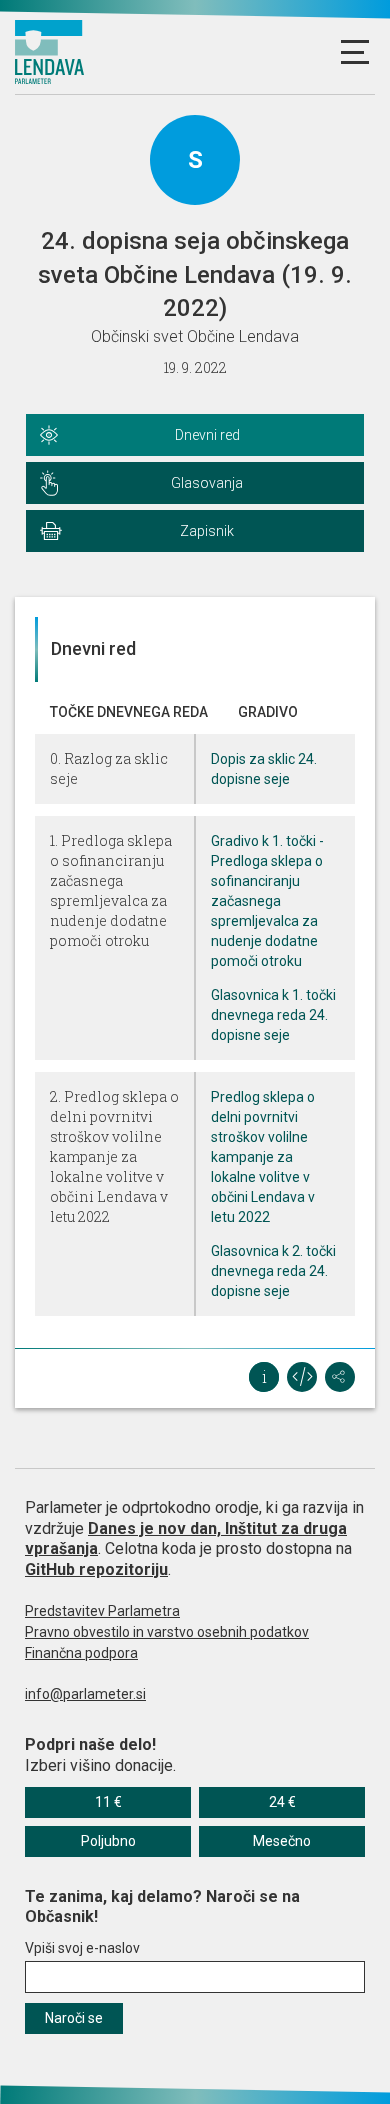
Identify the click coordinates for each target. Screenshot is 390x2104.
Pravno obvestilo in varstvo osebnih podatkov (167, 1632)
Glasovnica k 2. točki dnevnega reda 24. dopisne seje (273, 1271)
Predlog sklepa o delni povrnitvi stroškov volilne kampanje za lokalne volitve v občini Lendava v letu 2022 (263, 1157)
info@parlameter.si (85, 1694)
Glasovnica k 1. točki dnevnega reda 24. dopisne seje (273, 1015)
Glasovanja (207, 483)
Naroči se (74, 2018)
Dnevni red (207, 435)
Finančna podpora (81, 1653)
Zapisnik (207, 531)
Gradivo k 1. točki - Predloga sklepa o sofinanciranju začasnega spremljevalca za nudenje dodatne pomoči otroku (267, 901)
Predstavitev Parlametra (102, 1611)
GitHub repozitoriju (96, 1569)
